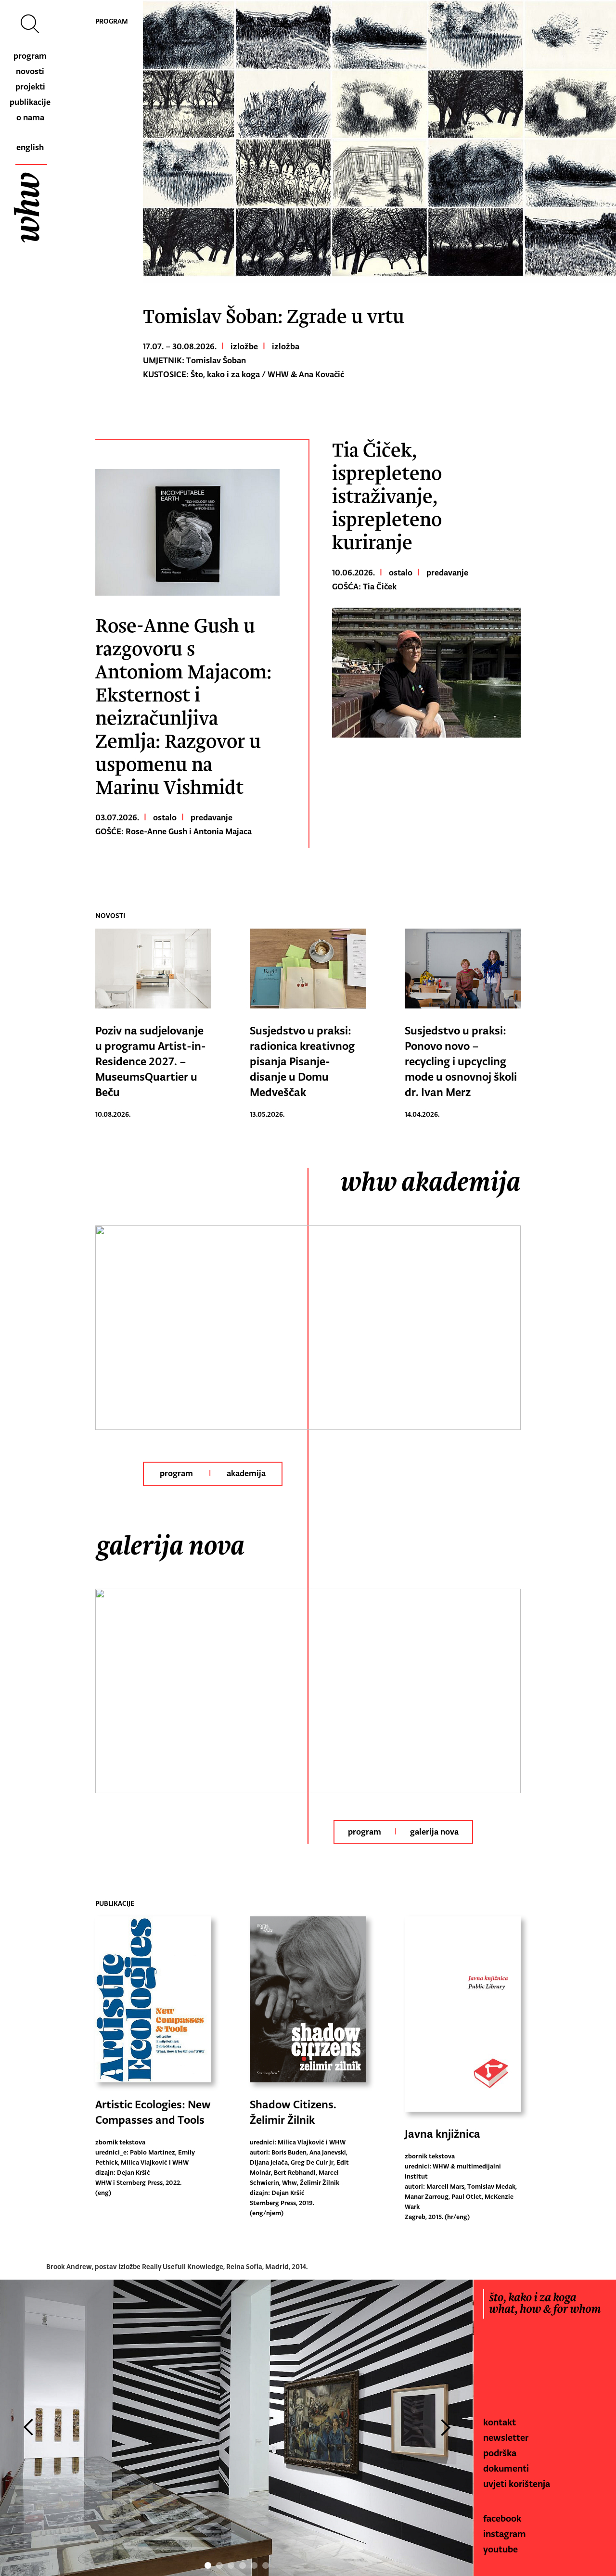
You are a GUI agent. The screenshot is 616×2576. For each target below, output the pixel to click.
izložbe (244, 346)
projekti (30, 87)
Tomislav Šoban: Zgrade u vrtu (274, 317)
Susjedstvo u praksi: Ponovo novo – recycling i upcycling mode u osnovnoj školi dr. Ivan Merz (461, 1061)
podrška (500, 2453)
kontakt (500, 2422)
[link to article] (187, 532)
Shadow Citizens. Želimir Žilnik (293, 2112)
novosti (30, 71)
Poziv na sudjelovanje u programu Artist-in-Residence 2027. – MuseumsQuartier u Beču (151, 1061)
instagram (505, 2534)
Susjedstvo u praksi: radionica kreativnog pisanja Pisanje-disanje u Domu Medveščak (302, 1061)
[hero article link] (379, 142)
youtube (500, 2549)
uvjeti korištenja (517, 2484)
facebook (502, 2518)
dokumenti (506, 2468)
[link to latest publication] (153, 2002)
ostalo (165, 817)
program (30, 56)
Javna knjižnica (443, 2134)
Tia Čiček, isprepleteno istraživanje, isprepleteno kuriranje (387, 497)
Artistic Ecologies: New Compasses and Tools (153, 2112)
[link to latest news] (153, 971)
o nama (30, 117)
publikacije (30, 102)
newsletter (506, 2437)
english (30, 147)
